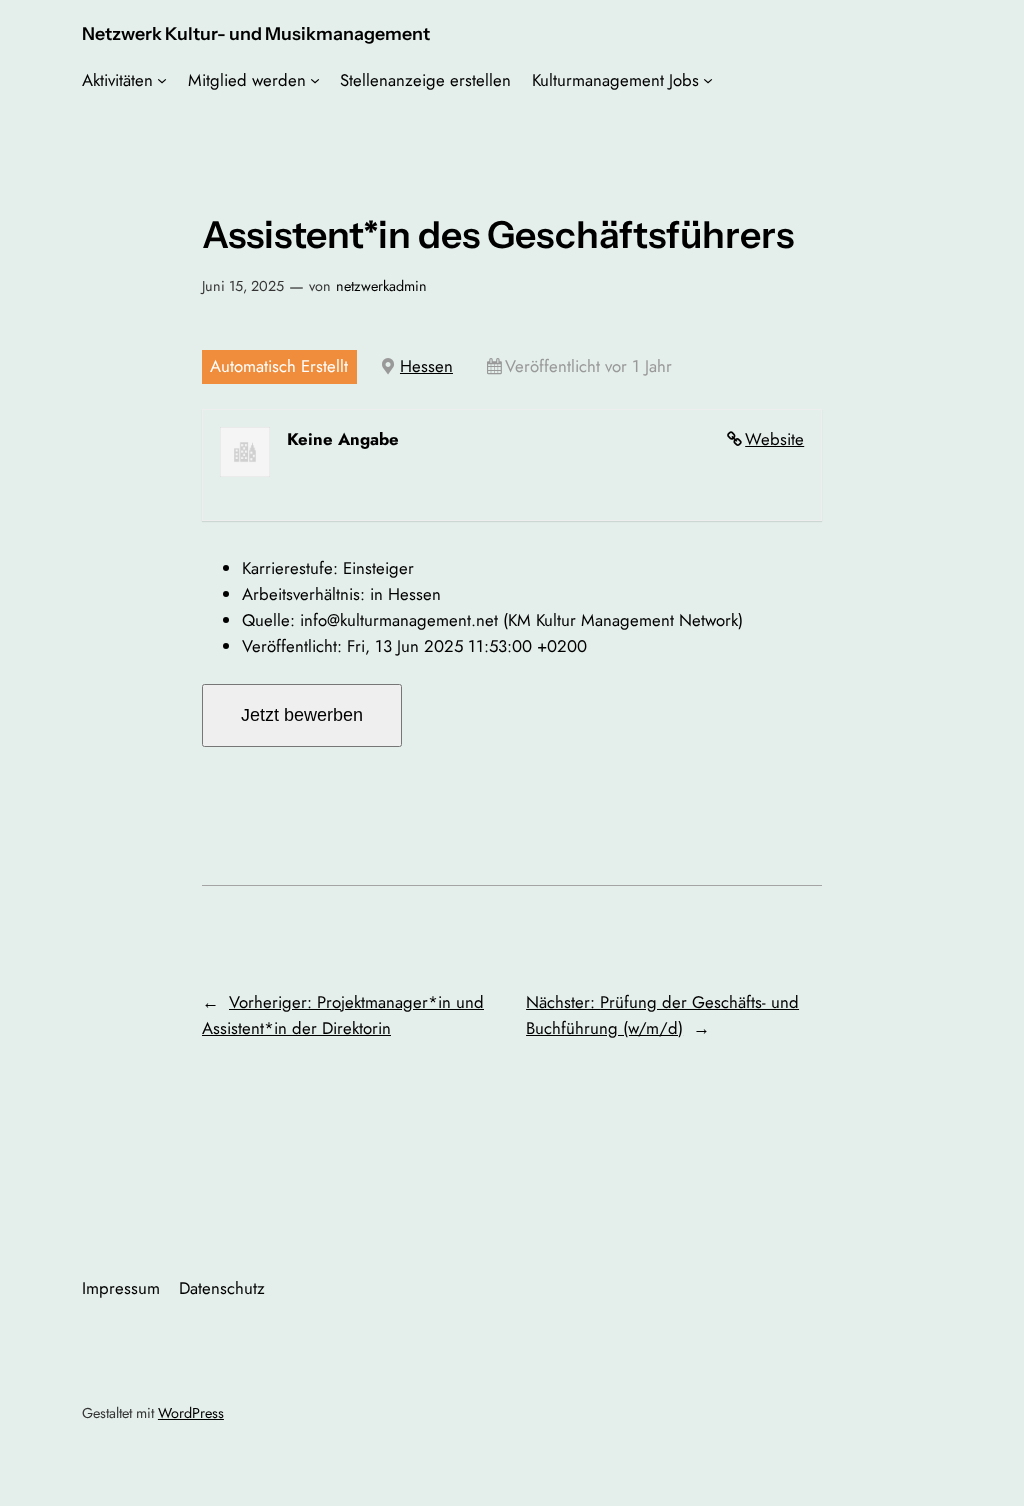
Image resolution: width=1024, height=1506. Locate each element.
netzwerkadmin (381, 286)
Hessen (426, 366)
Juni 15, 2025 (243, 286)
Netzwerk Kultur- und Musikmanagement (256, 33)
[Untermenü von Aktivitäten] (162, 80)
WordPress (191, 1413)
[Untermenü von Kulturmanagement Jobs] (708, 80)
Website (774, 439)
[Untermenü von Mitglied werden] (315, 80)
